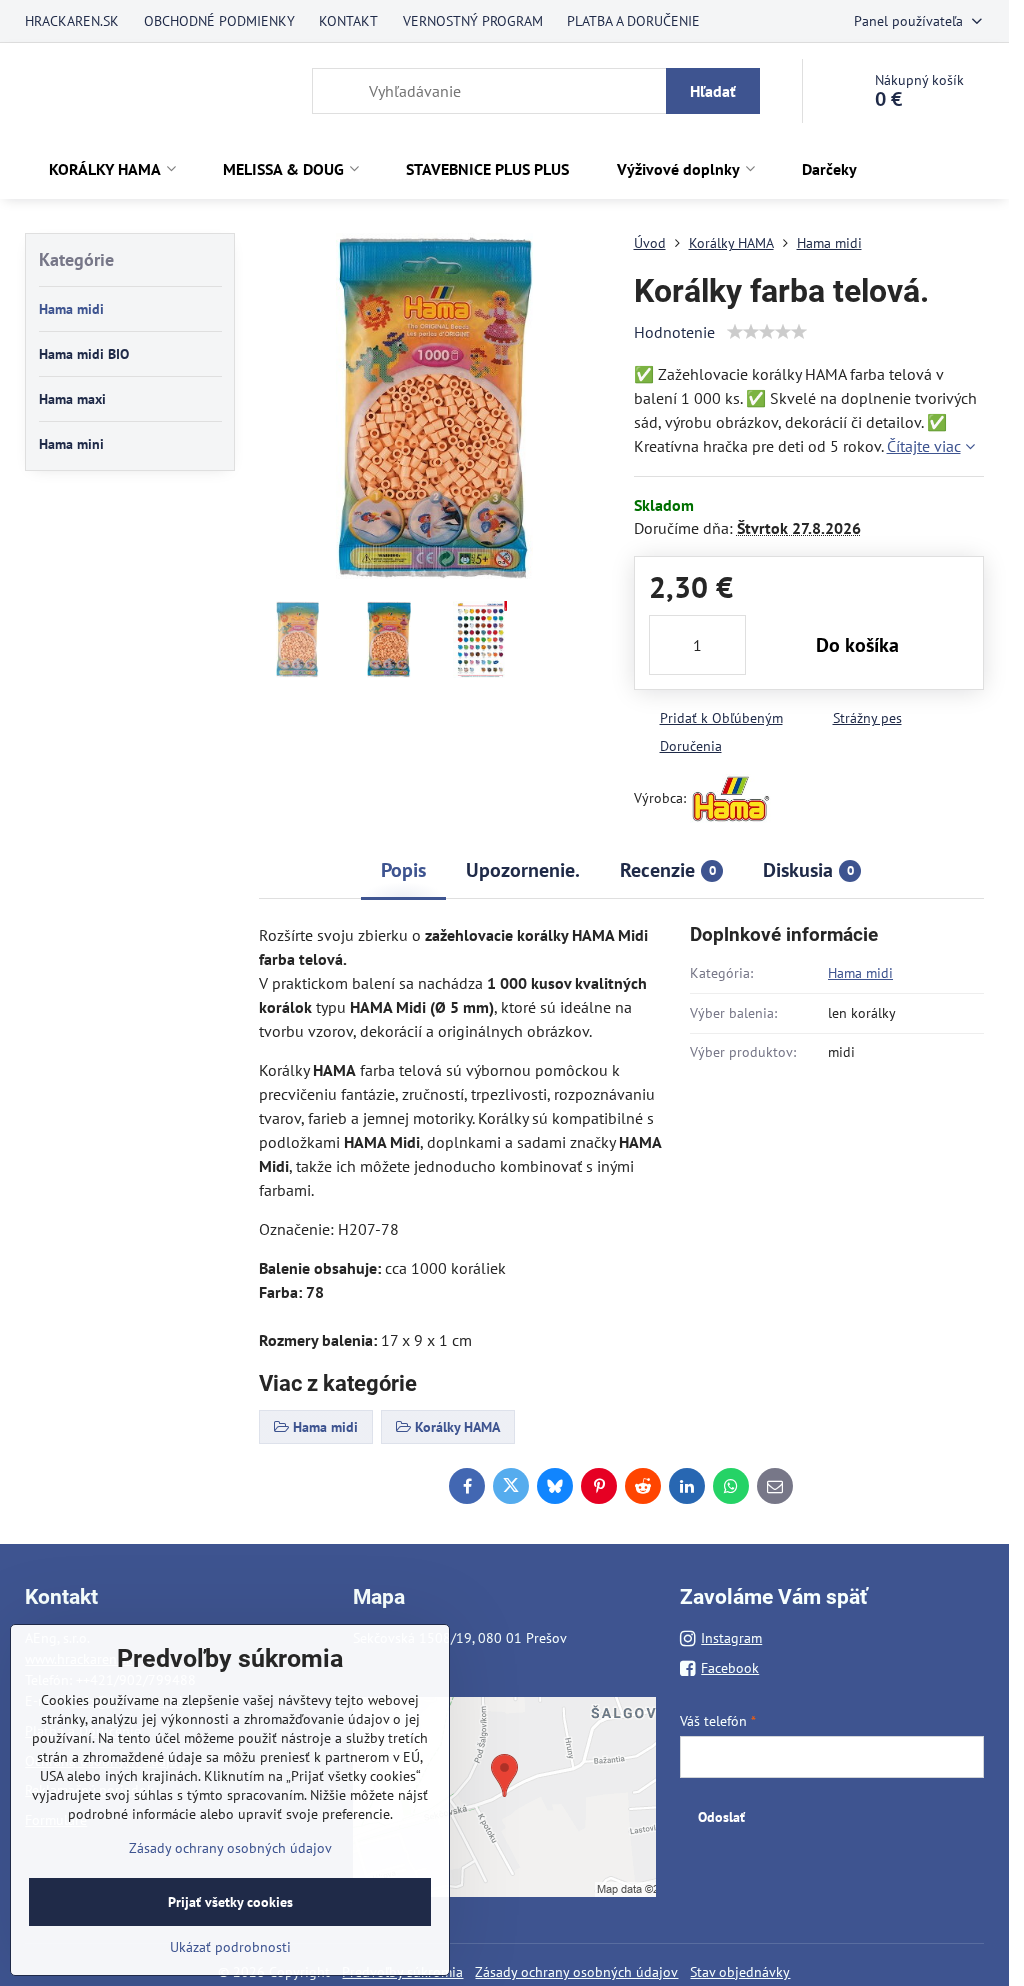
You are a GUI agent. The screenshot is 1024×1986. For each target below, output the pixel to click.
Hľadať (713, 91)
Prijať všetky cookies (230, 1902)
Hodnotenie (674, 332)
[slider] (767, 332)
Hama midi (860, 973)
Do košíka (857, 645)
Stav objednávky (740, 1972)
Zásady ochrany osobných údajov (576, 1972)
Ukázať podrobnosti (230, 1947)
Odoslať (721, 1817)
